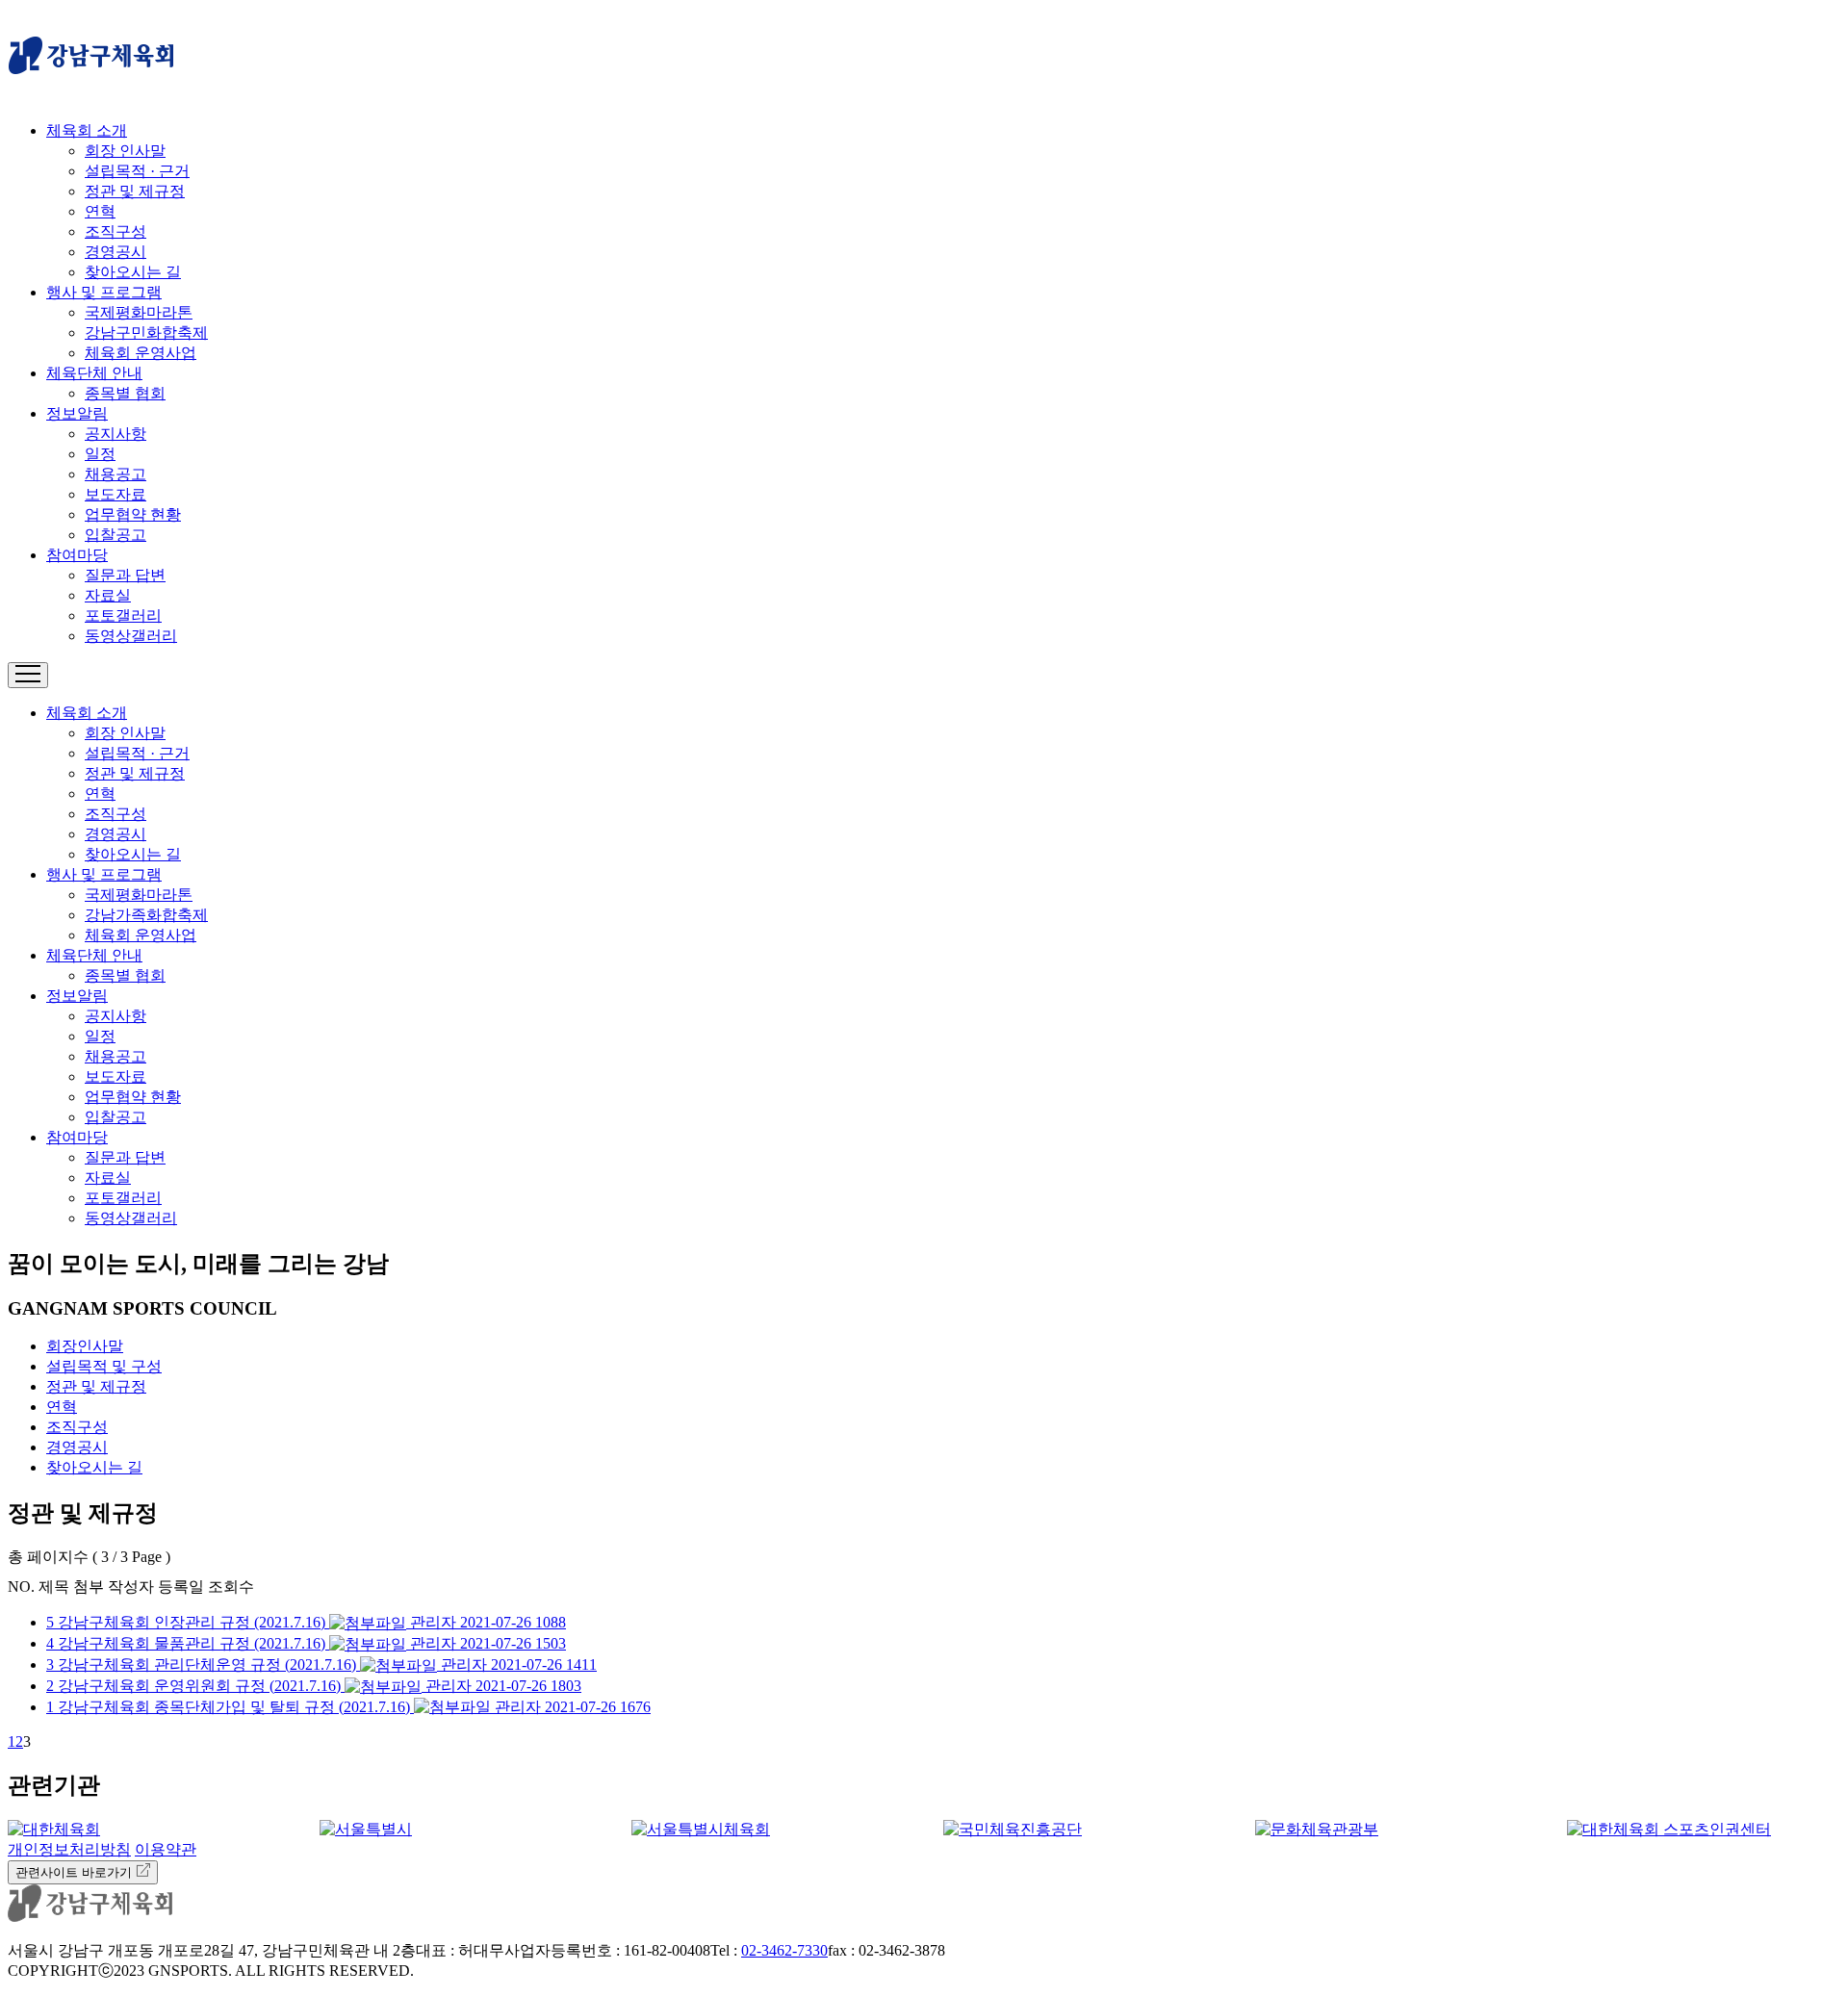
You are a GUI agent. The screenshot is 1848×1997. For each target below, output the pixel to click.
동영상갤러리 (131, 636)
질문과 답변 (125, 575)
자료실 (108, 595)
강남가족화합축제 (146, 915)
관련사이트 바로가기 (76, 1872)
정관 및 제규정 (135, 191)
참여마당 (77, 555)
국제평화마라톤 (139, 312)
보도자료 (115, 494)
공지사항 (115, 434)
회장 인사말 (125, 151)
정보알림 (77, 413)
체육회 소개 (87, 130)
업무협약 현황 (133, 514)
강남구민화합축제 (146, 333)
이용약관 (166, 1849)
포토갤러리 (123, 615)
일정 (100, 454)
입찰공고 (115, 535)
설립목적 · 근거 (137, 171)
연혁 (100, 211)
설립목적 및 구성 (104, 1366)
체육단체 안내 (94, 373)
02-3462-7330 (784, 1950)
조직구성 (115, 231)
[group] (144, 1830)
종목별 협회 (125, 393)
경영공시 (115, 252)
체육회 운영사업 (141, 353)
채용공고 (115, 474)
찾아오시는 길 (133, 272)
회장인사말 (85, 1346)
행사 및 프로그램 (104, 292)
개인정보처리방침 (69, 1849)
